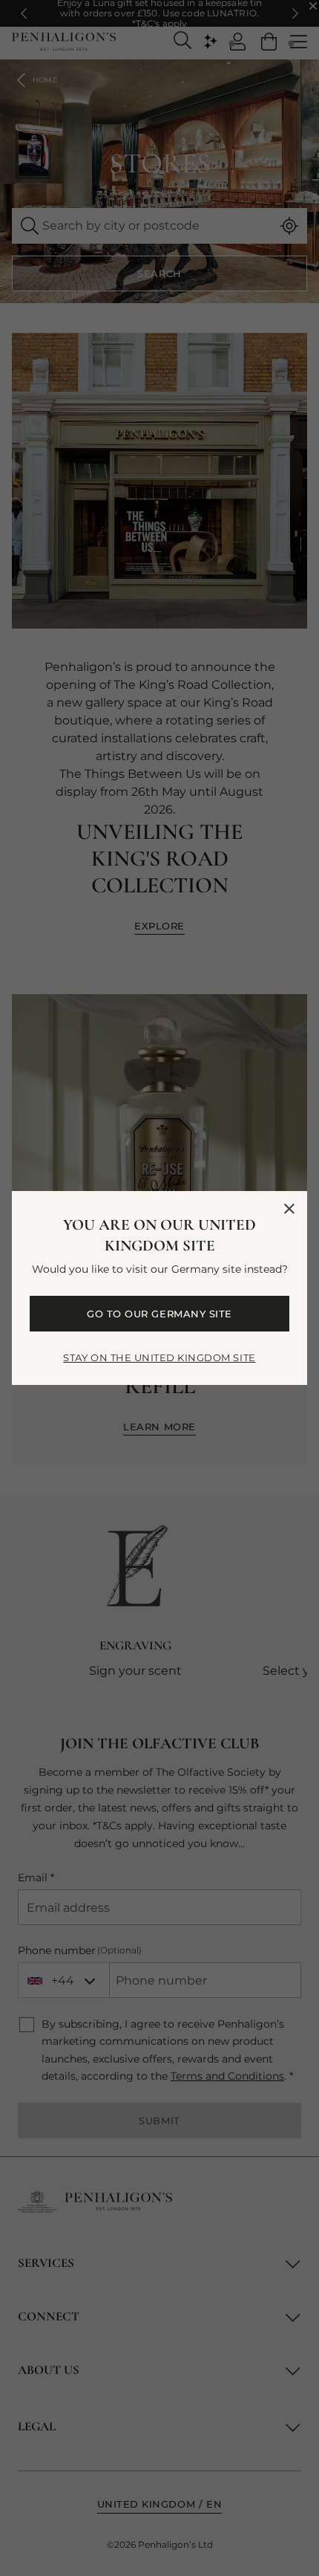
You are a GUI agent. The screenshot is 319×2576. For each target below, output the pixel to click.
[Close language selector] (289, 1209)
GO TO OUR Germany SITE (159, 1314)
